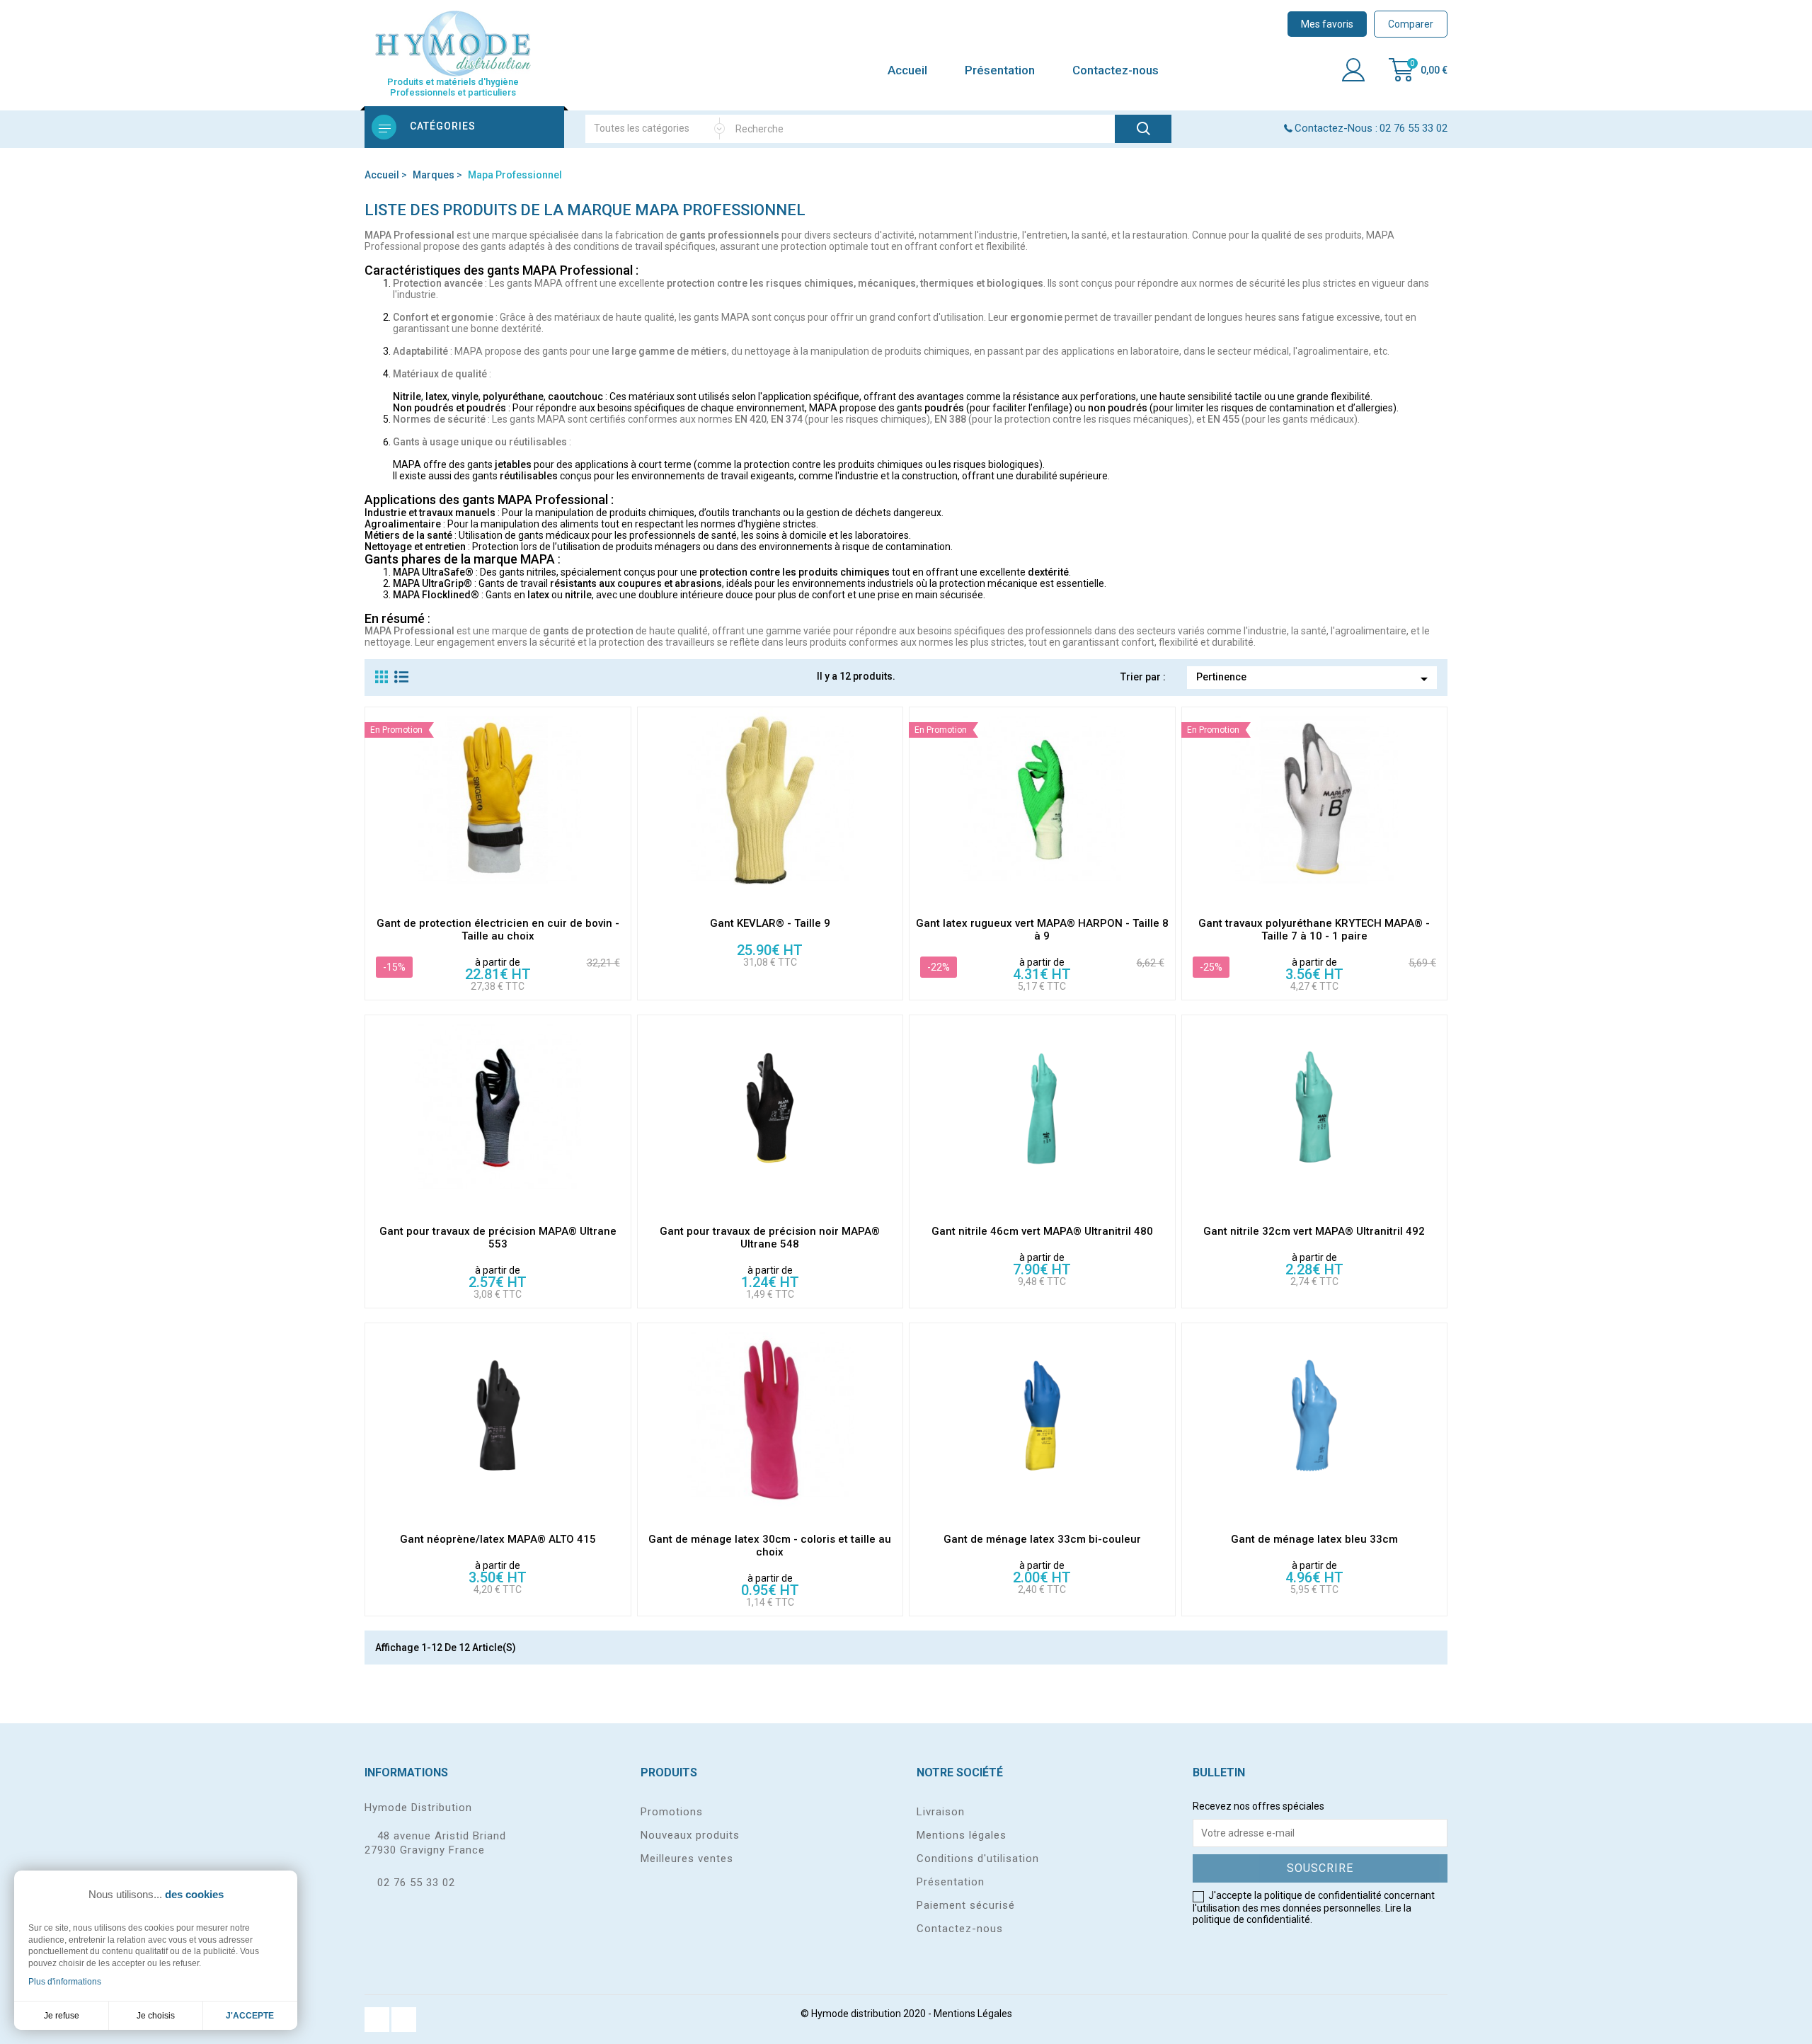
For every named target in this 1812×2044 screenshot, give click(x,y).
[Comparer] (620, 836)
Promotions (672, 1812)
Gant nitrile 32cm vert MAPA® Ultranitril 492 (1314, 1231)
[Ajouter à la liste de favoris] (620, 897)
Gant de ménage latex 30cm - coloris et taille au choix (770, 1546)
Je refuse (62, 2016)
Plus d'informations (65, 1982)
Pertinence (1314, 679)
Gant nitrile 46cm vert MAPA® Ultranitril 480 (1042, 1231)
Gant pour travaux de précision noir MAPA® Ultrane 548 (770, 1238)
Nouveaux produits (690, 1835)
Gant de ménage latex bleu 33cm (1314, 1539)
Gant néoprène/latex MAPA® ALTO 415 (498, 1539)
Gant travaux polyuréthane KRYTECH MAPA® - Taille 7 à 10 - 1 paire (1314, 930)
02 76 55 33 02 (416, 1883)
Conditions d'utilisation (978, 1859)
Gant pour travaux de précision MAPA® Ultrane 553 (498, 1238)
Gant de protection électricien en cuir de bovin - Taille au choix (498, 930)
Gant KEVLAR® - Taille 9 (770, 923)
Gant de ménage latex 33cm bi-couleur (1042, 1539)
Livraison (941, 1812)
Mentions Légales (973, 2014)
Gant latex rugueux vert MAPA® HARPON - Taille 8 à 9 (1042, 930)
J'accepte (250, 2016)
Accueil (907, 70)
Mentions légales (962, 1835)
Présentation (1000, 70)
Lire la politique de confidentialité (1302, 1914)
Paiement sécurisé (966, 1905)
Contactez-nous (1116, 70)
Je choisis (156, 2016)
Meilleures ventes (687, 1859)
